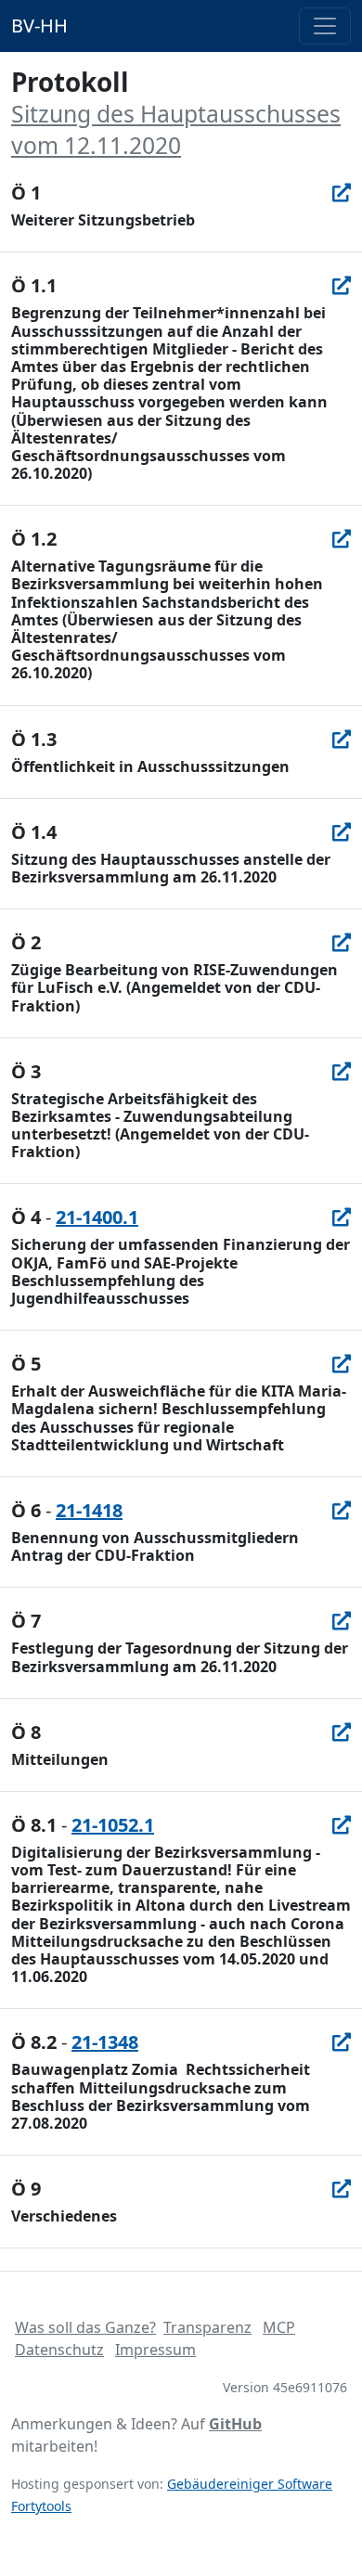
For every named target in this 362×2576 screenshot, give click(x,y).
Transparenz (207, 2327)
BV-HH (39, 26)
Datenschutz (59, 2350)
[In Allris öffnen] (342, 193)
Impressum (155, 2350)
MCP (279, 2327)
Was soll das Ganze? (85, 2327)
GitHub (235, 2424)
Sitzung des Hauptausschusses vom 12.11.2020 (176, 129)
